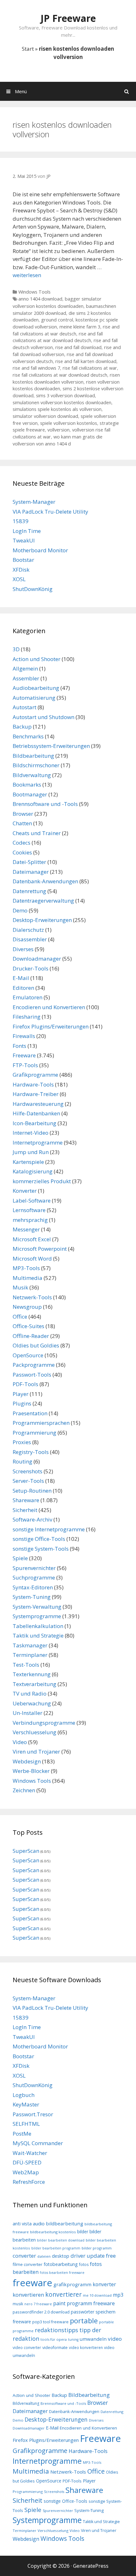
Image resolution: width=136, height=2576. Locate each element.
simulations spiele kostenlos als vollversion (57, 409)
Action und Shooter (37, 659)
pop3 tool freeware (50, 2322)
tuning (73, 2339)
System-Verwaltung (37, 1607)
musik (18, 2304)
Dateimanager (31, 872)
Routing (22, 1461)
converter (24, 2256)
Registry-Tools (31, 1452)
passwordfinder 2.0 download (41, 2312)
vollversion (59, 430)
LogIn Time (27, 531)
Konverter (25, 1191)
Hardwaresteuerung (38, 1104)
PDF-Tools (25, 1384)
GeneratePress (91, 2566)
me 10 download (97, 2295)
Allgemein (25, 668)
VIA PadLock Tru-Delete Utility (50, 512)
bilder (83, 2232)
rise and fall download (78, 347)
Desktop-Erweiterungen (42, 920)
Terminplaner (30, 1655)
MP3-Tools (26, 1268)
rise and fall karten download (86, 361)
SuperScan (26, 1851)
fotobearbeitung (61, 2264)
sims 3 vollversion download (65, 396)
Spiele (20, 1558)
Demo (20, 910)
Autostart (25, 707)
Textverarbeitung (34, 1684)
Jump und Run (31, 1152)
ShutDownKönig (33, 589)
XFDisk (21, 570)
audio (39, 2223)
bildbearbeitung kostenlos (53, 2232)
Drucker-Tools (31, 968)
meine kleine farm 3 (80, 327)
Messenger (26, 1229)
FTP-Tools (25, 1065)
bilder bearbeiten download (61, 2240)
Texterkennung (32, 1674)
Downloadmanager (37, 959)
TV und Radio (30, 1694)
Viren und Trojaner (36, 1752)
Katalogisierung (33, 1171)
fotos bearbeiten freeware (62, 2273)
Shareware (26, 1500)
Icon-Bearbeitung (34, 1123)
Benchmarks (28, 736)
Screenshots (28, 1471)
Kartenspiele (28, 1162)
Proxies (22, 1442)
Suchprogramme (34, 1577)
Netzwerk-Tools (32, 1297)
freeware (32, 2283)
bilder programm (97, 2248)
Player (21, 1394)
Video (20, 1742)
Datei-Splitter (29, 862)
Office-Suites (28, 1326)
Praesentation (30, 1413)
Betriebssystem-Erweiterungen (51, 746)
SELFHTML (26, 2124)
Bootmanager (30, 794)
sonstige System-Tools (41, 1549)
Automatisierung (34, 698)
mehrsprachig (30, 1220)
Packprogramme (34, 1365)
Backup (22, 727)
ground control (57, 320)
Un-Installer (28, 1713)
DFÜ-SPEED (27, 2162)
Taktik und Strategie (38, 1635)
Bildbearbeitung (33, 756)
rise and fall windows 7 (36, 368)
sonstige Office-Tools (39, 1539)
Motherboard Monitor (40, 550)
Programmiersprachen (41, 1423)
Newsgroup (27, 1307)
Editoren (23, 988)
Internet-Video (31, 1133)
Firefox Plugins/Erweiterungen (51, 1026)
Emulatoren (28, 997)
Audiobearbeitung (36, 688)
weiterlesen (27, 275)
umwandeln (93, 2339)
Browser (23, 814)
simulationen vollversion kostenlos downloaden (62, 402)
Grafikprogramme (35, 1075)
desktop (61, 2256)
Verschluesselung (34, 1732)
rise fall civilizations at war (90, 368)
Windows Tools (34, 292)
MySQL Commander (38, 2143)
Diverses (23, 949)
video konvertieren (86, 2347)
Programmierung (34, 1433)
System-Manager (34, 502)
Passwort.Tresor (33, 2114)
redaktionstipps (56, 2330)
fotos (84, 2265)
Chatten (22, 823)
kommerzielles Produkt (42, 1181)
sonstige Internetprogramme (49, 1529)
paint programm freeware (84, 2303)
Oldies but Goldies (36, 1345)
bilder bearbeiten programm (56, 2248)
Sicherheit (25, 1510)
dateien (44, 2256)
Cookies (22, 852)
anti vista (22, 2224)
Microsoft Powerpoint (40, 1249)
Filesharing (27, 1017)
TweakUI (24, 540)
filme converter (28, 2264)
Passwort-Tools (32, 1375)
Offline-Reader (31, 1336)
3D (16, 649)
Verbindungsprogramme (44, 1723)
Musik (20, 1287)
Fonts (19, 1046)
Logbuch (24, 2095)
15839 (21, 521)
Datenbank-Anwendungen (45, 881)
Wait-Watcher (30, 2153)
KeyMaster (26, 2104)
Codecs (22, 843)
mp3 (118, 2295)
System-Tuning (32, 1597)
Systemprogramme (37, 1616)
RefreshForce (29, 2182)
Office (20, 1317)
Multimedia (28, 1278)
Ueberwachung (32, 1703)
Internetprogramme (38, 1142)
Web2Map (26, 2172)
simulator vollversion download (45, 416)
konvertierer (63, 2294)
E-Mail (21, 978)
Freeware (24, 1055)
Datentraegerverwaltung (43, 901)
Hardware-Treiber (36, 1094)
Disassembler (30, 939)
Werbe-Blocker (31, 1771)
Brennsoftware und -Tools (45, 804)
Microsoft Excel (32, 1239)
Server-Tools (28, 1481)
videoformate (55, 2348)
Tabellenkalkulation (38, 1626)
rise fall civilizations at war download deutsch (60, 375)
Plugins (22, 1403)
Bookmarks (27, 785)
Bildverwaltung (32, 775)
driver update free (93, 2256)
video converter (27, 2348)
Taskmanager (30, 1645)
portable (84, 2320)
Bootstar (23, 560)
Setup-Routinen (32, 1491)
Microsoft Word (32, 1259)
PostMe (22, 2134)
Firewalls (24, 1036)
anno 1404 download (40, 299)
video (115, 2339)
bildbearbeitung (65, 2223)
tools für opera (54, 2339)
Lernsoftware (29, 1210)
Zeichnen (24, 1790)
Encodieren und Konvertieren (49, 1007)
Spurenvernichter (34, 1568)
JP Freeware (68, 18)
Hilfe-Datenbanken (36, 1113)
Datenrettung (29, 891)
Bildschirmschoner (36, 765)
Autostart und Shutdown (43, 717)
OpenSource (28, 1355)
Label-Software (32, 1200)
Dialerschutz (28, 930)
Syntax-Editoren (33, 1587)
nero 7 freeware (38, 2304)
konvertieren (28, 2295)
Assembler (26, 678)
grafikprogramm (72, 2284)
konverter (104, 2284)
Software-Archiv (32, 1519)
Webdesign (27, 1761)
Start (28, 49)
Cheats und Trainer (37, 833)
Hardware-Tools (33, 1084)
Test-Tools (26, 1665)
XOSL (19, 579)
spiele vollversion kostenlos (69, 423)
